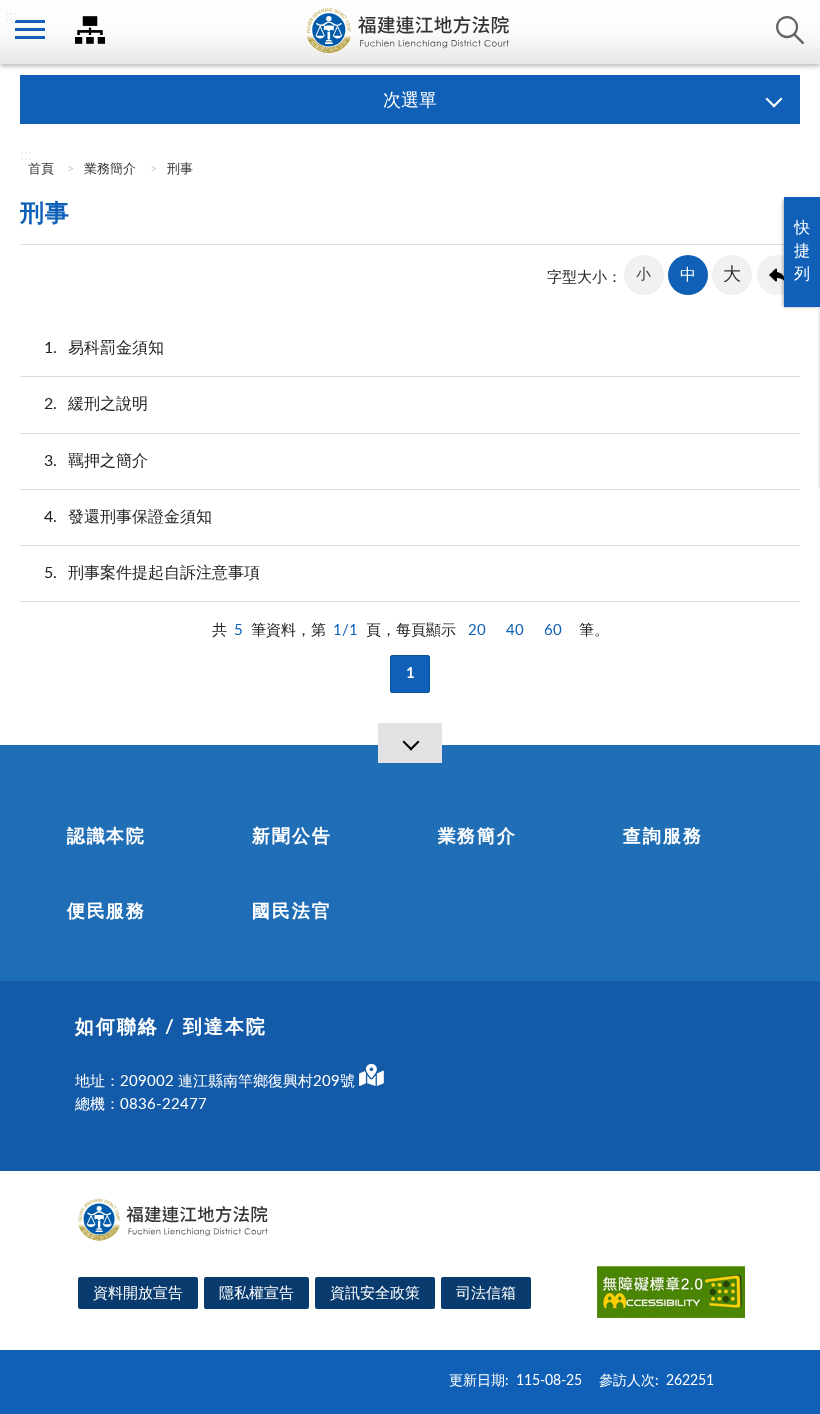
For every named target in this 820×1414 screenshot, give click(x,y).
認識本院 (106, 837)
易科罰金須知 (104, 348)
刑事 (180, 169)
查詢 (790, 30)
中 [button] (688, 275)
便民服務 (106, 912)
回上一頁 (777, 275)
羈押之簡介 (96, 461)
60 (553, 630)
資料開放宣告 (138, 1293)
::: (11, 16)
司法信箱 (486, 1293)
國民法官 (291, 912)
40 (515, 630)
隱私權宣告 (256, 1293)
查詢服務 (662, 837)
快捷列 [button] (802, 251)
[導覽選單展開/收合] (410, 743)
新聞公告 (291, 837)
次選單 (410, 101)
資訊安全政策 (375, 1293)
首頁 (39, 169)
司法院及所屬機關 (90, 30)
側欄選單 (30, 30)
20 (477, 630)
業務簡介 (110, 169)
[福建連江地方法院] (410, 32)
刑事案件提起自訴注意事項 (152, 573)
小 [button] (643, 274)
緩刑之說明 (96, 404)
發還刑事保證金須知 (128, 517)
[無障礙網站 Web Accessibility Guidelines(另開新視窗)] (671, 1295)
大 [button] (732, 275)
